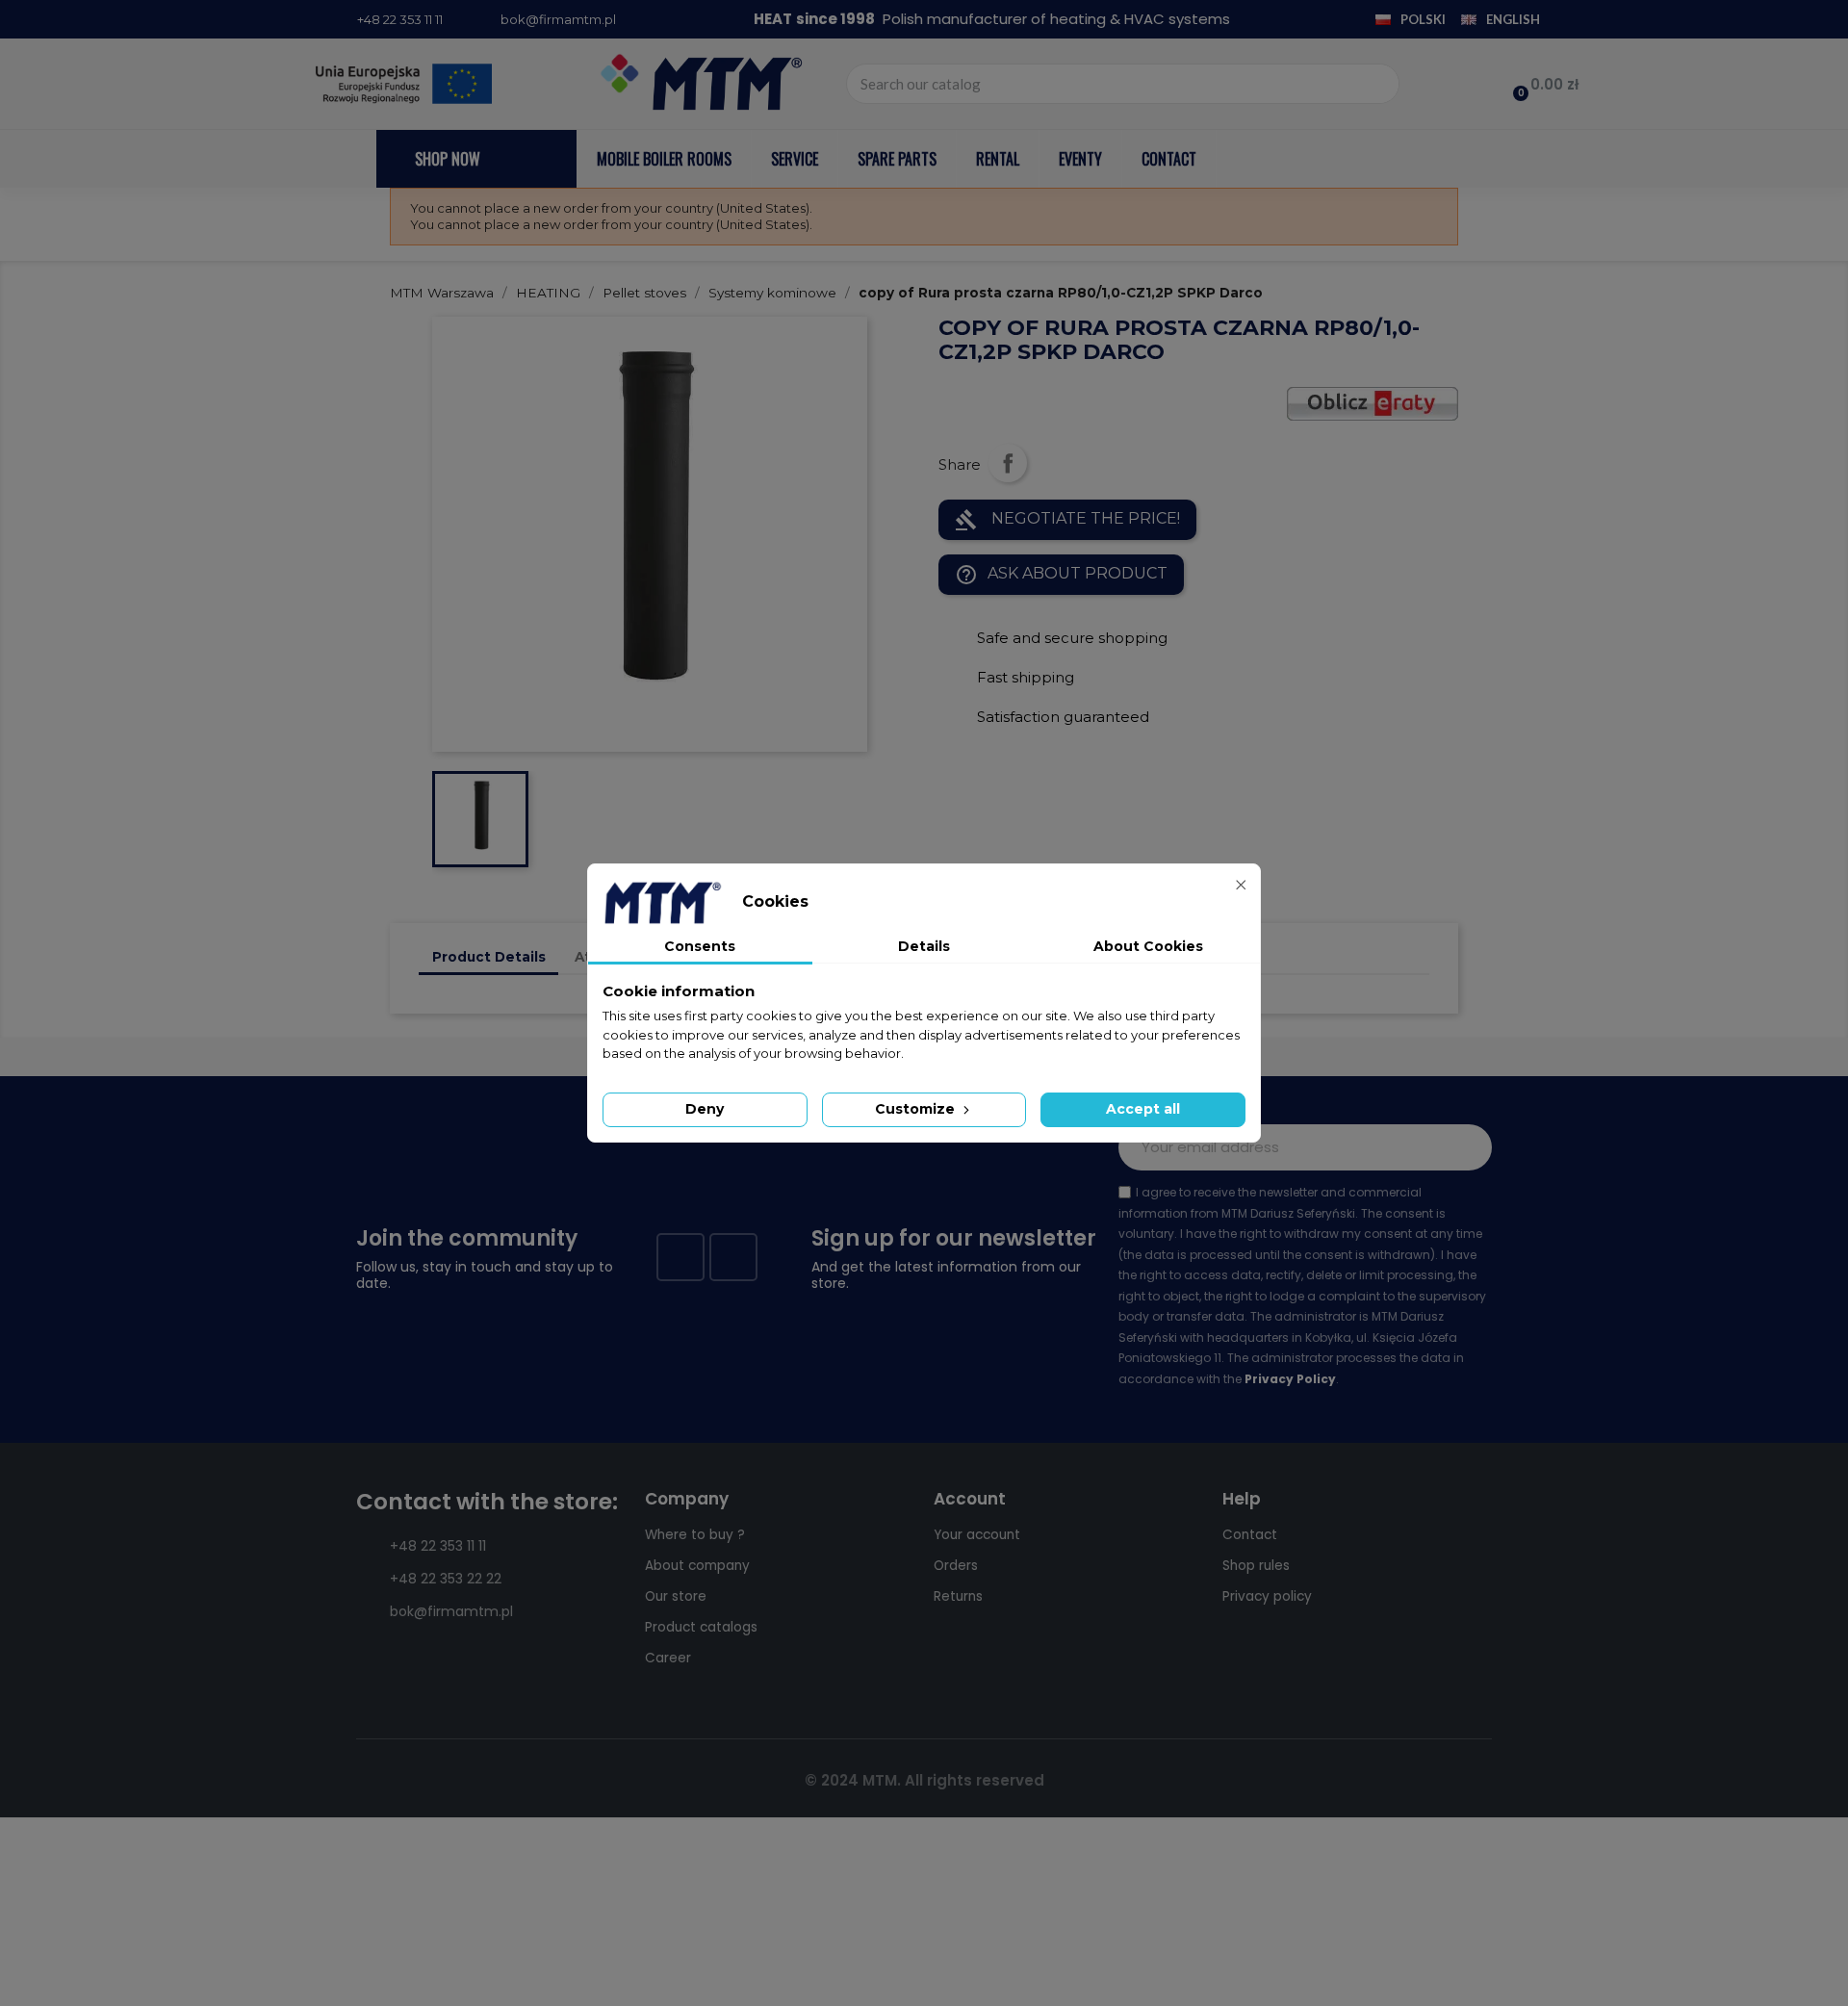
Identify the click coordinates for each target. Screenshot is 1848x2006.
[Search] (1378, 84)
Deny (705, 1109)
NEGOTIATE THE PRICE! (1067, 520)
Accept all (1143, 1109)
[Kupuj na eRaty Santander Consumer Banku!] (1373, 402)
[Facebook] (680, 1257)
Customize (917, 1109)
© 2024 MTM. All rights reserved (924, 1780)
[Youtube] (733, 1257)
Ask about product (1061, 575)
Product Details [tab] (489, 957)
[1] (1467, 1147)
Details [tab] (924, 946)
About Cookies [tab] (1148, 946)
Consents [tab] (700, 946)
